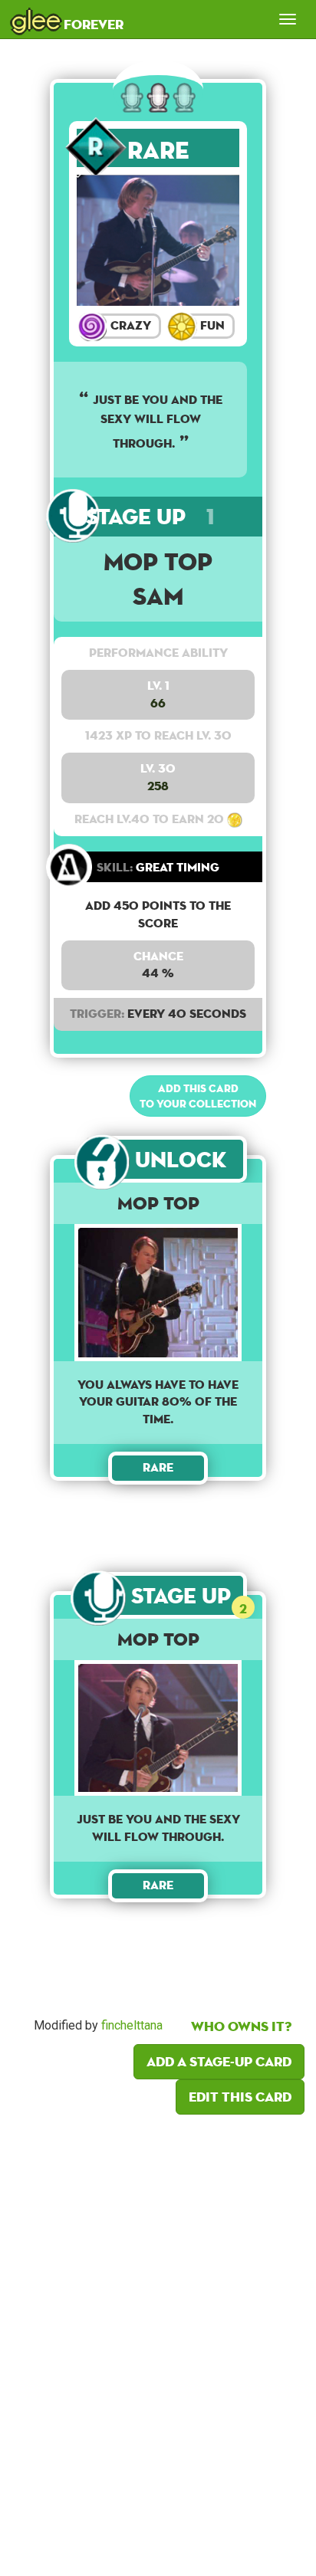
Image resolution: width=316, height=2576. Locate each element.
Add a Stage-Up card (219, 2061)
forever (67, 19)
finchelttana (132, 2025)
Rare (158, 150)
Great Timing (158, 867)
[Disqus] (158, 2341)
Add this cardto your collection (198, 1096)
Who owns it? (241, 2026)
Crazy (129, 325)
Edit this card (240, 2097)
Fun (211, 325)
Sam (158, 596)
